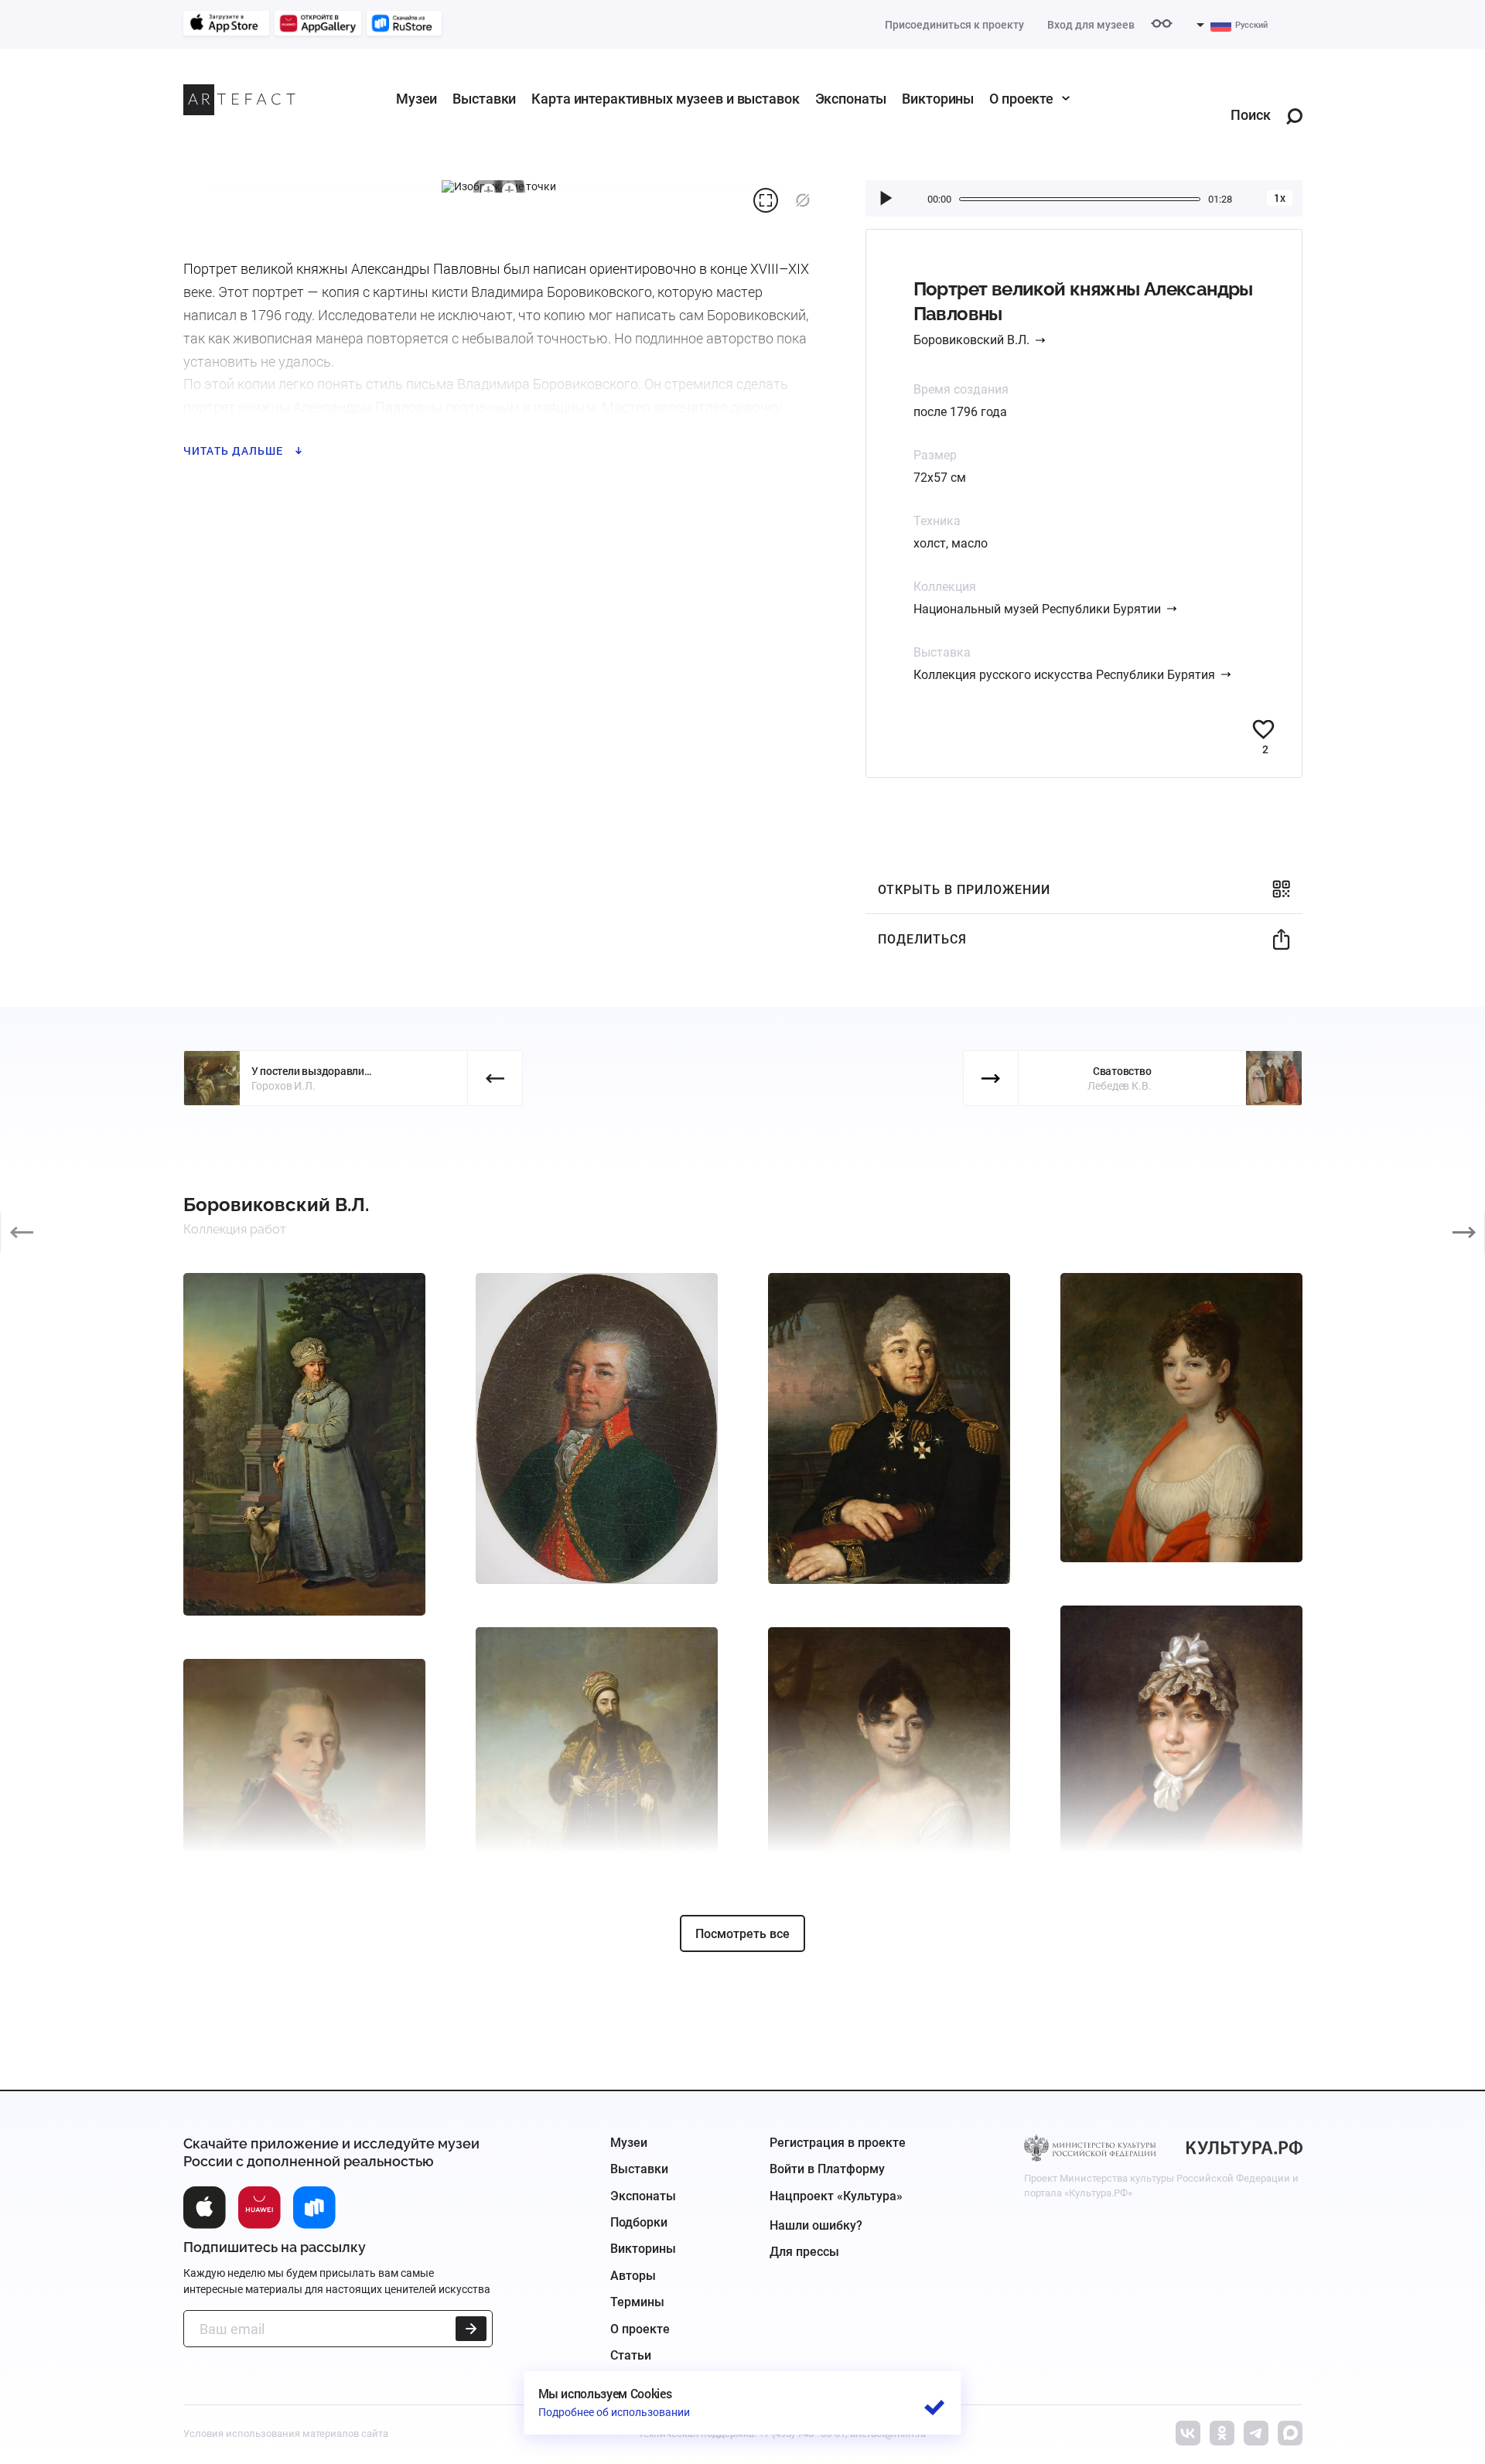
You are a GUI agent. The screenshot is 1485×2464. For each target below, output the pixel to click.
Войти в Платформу (827, 2169)
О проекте (1021, 99)
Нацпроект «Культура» (836, 2196)
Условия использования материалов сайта (286, 2433)
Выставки (484, 99)
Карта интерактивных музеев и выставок (665, 99)
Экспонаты (851, 99)
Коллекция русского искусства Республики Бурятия (1064, 675)
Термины (637, 2302)
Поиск (1251, 116)
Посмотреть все (742, 1934)
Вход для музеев (1091, 25)
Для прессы (804, 2252)
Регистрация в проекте (838, 2143)
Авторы (633, 2276)
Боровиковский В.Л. (971, 340)
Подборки (639, 2222)
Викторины (938, 99)
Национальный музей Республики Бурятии (1037, 609)
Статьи (631, 2355)
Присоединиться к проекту (954, 25)
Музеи (416, 99)
